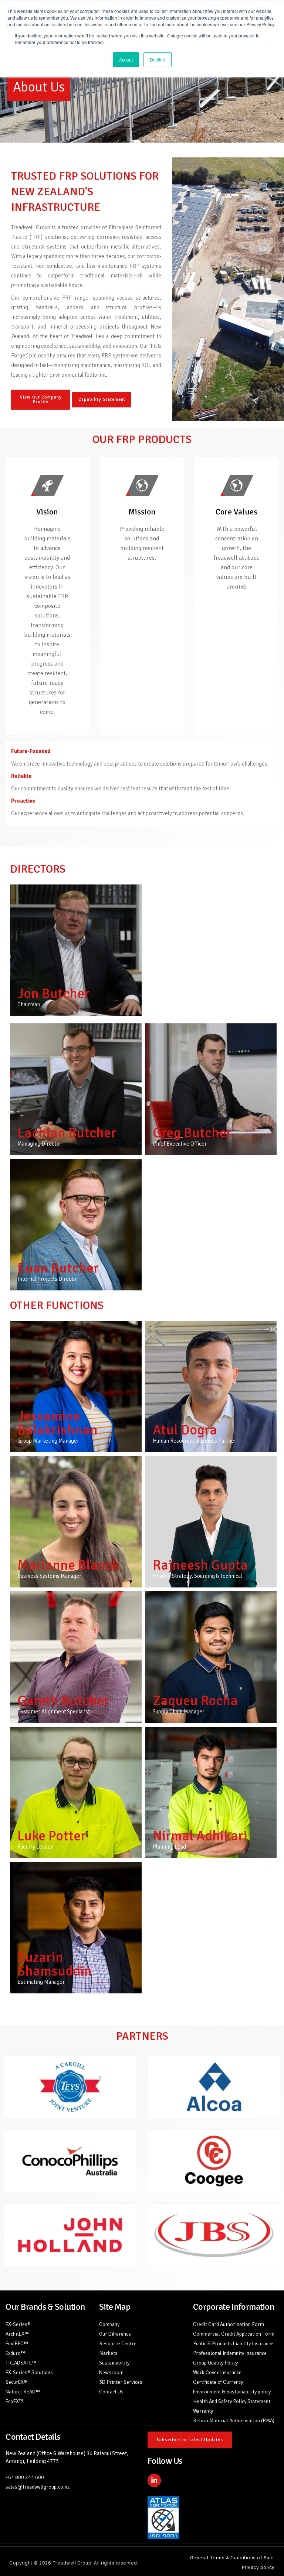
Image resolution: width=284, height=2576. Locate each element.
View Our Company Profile (41, 399)
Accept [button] (126, 59)
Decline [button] (158, 59)
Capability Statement (102, 399)
